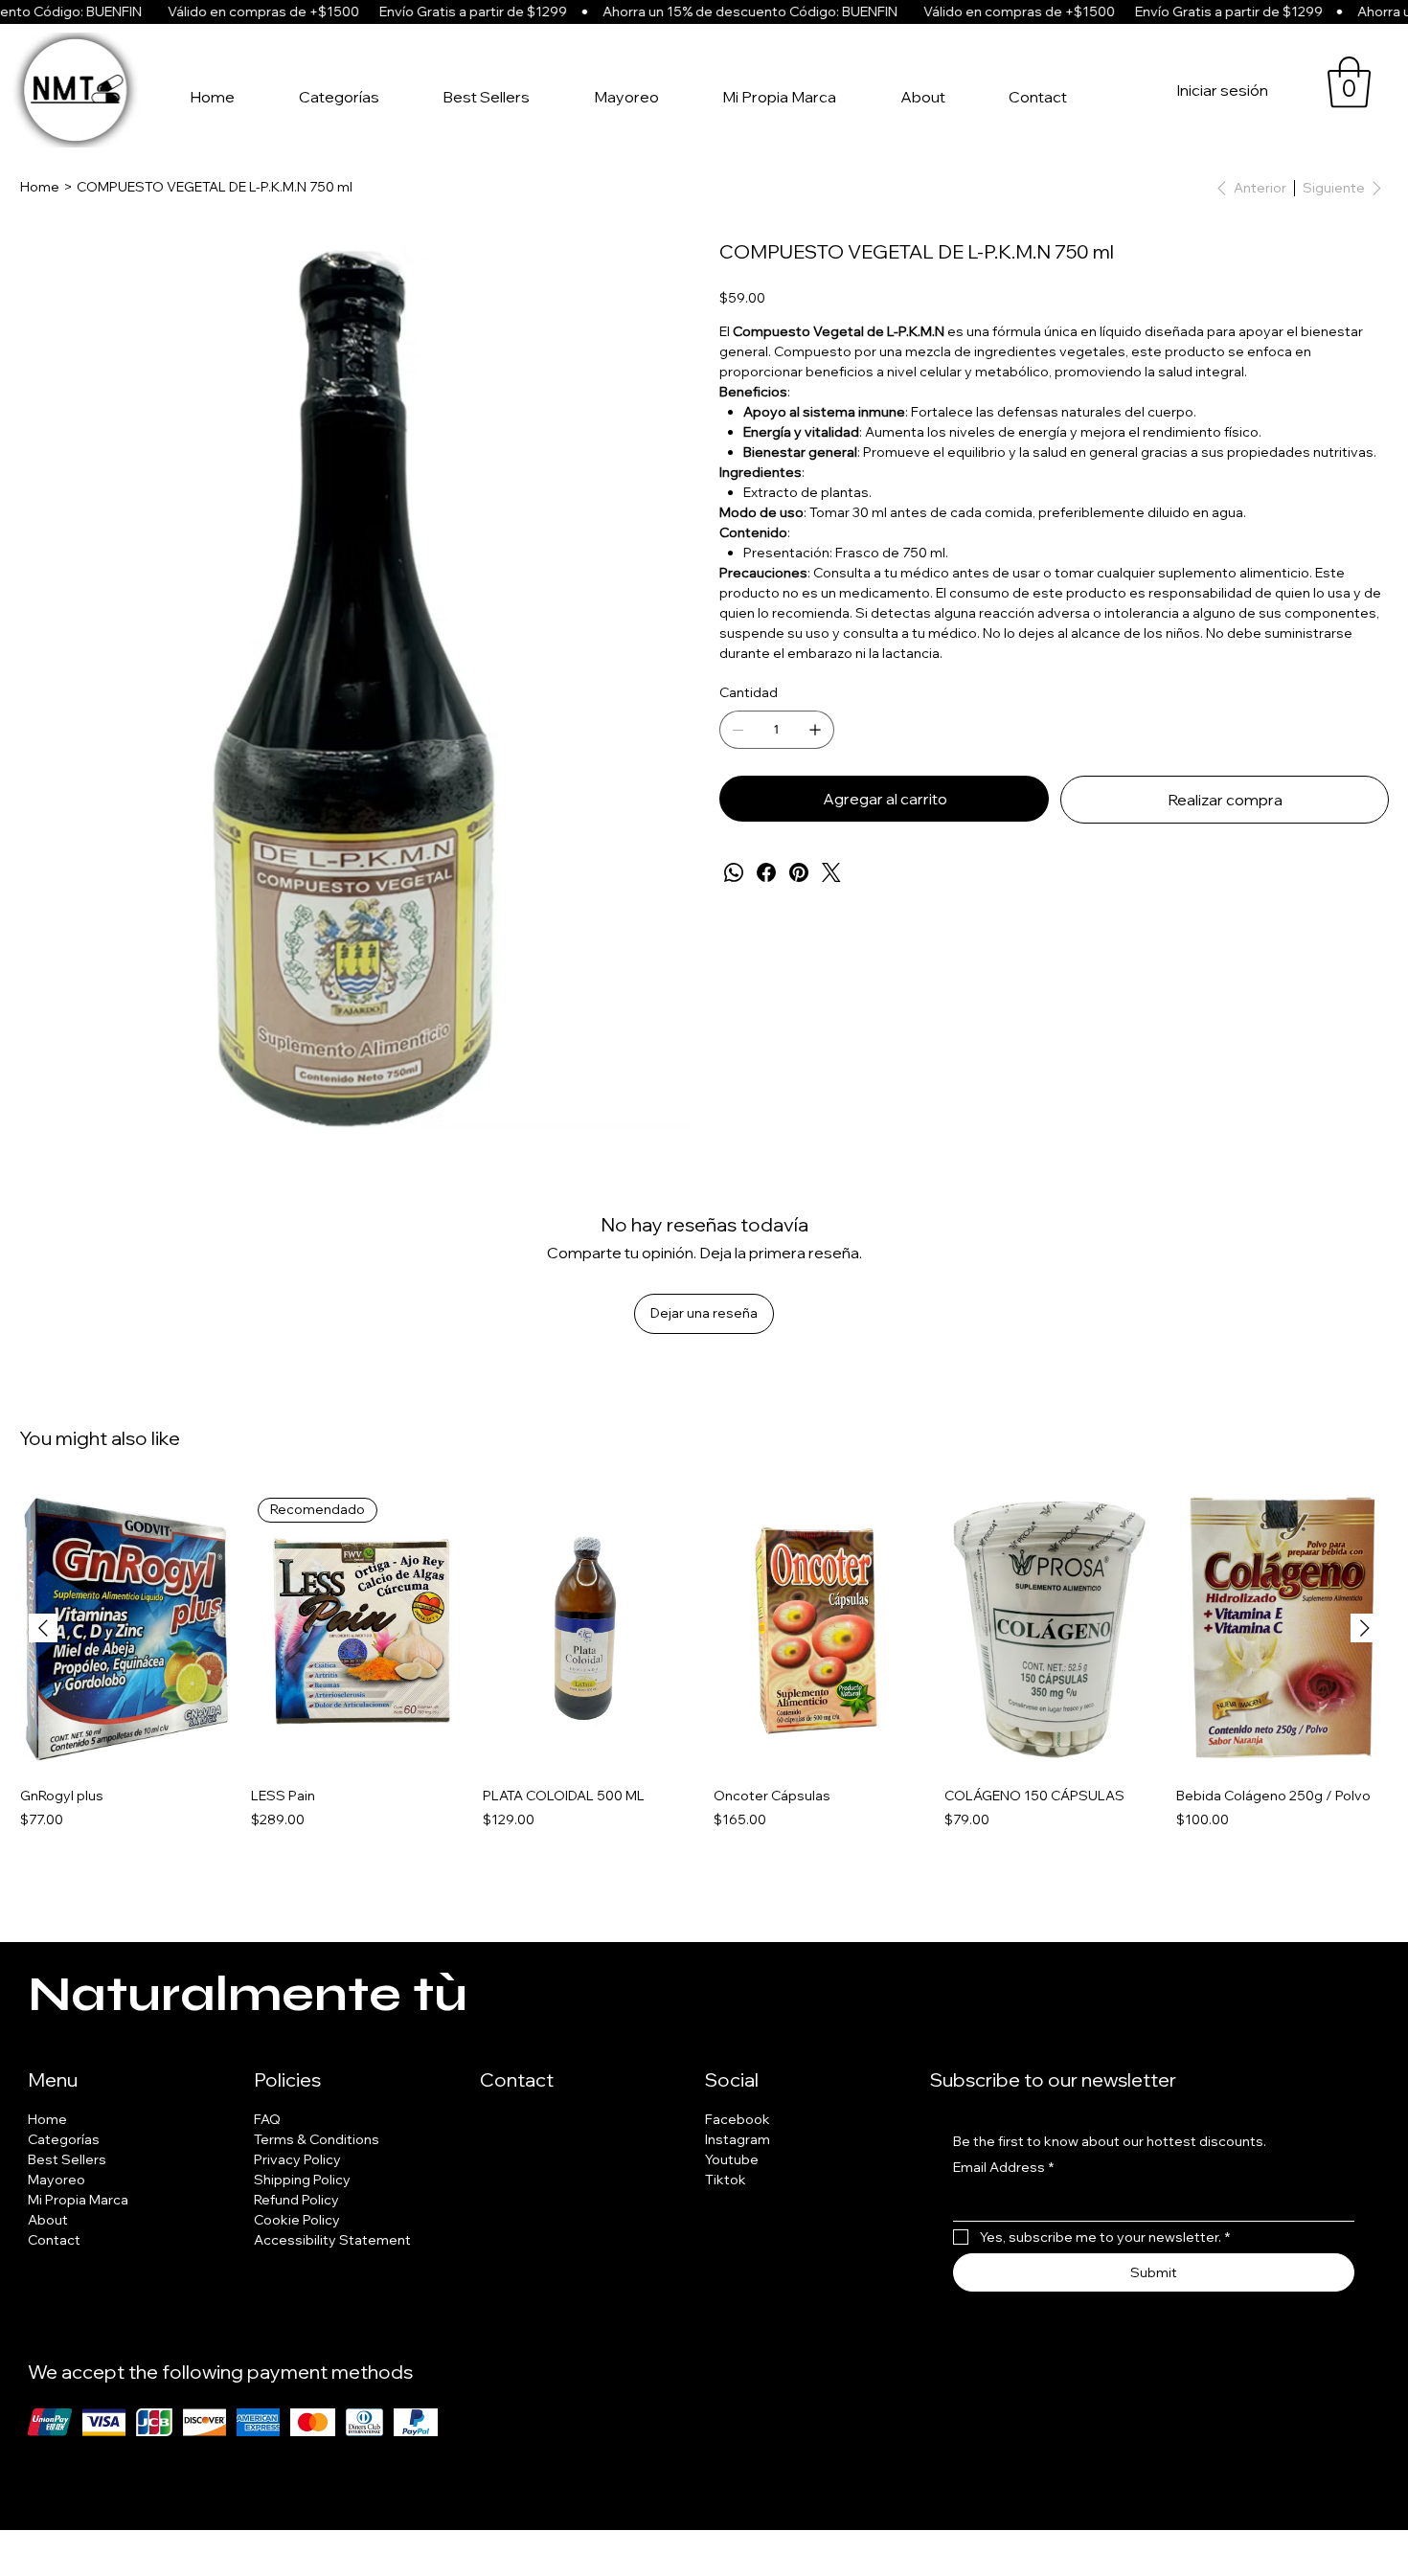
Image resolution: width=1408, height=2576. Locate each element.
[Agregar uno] (815, 730)
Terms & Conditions (317, 2139)
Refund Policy (296, 2200)
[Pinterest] (799, 872)
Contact (54, 2240)
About (48, 2220)
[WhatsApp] (734, 872)
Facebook (738, 2119)
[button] (1349, 82)
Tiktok (726, 2180)
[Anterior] (43, 1628)
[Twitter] (831, 872)
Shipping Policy (302, 2180)
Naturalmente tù (248, 1995)
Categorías (64, 2139)
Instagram (738, 2139)
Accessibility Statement (332, 2240)
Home (47, 2119)
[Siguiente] (1365, 1628)
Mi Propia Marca (78, 2200)
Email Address (1003, 2167)
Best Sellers (67, 2159)
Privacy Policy (297, 2159)
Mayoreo (57, 2180)
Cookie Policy (297, 2220)
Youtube (732, 2159)
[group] (704, 1678)
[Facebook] (766, 872)
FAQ (267, 2119)
